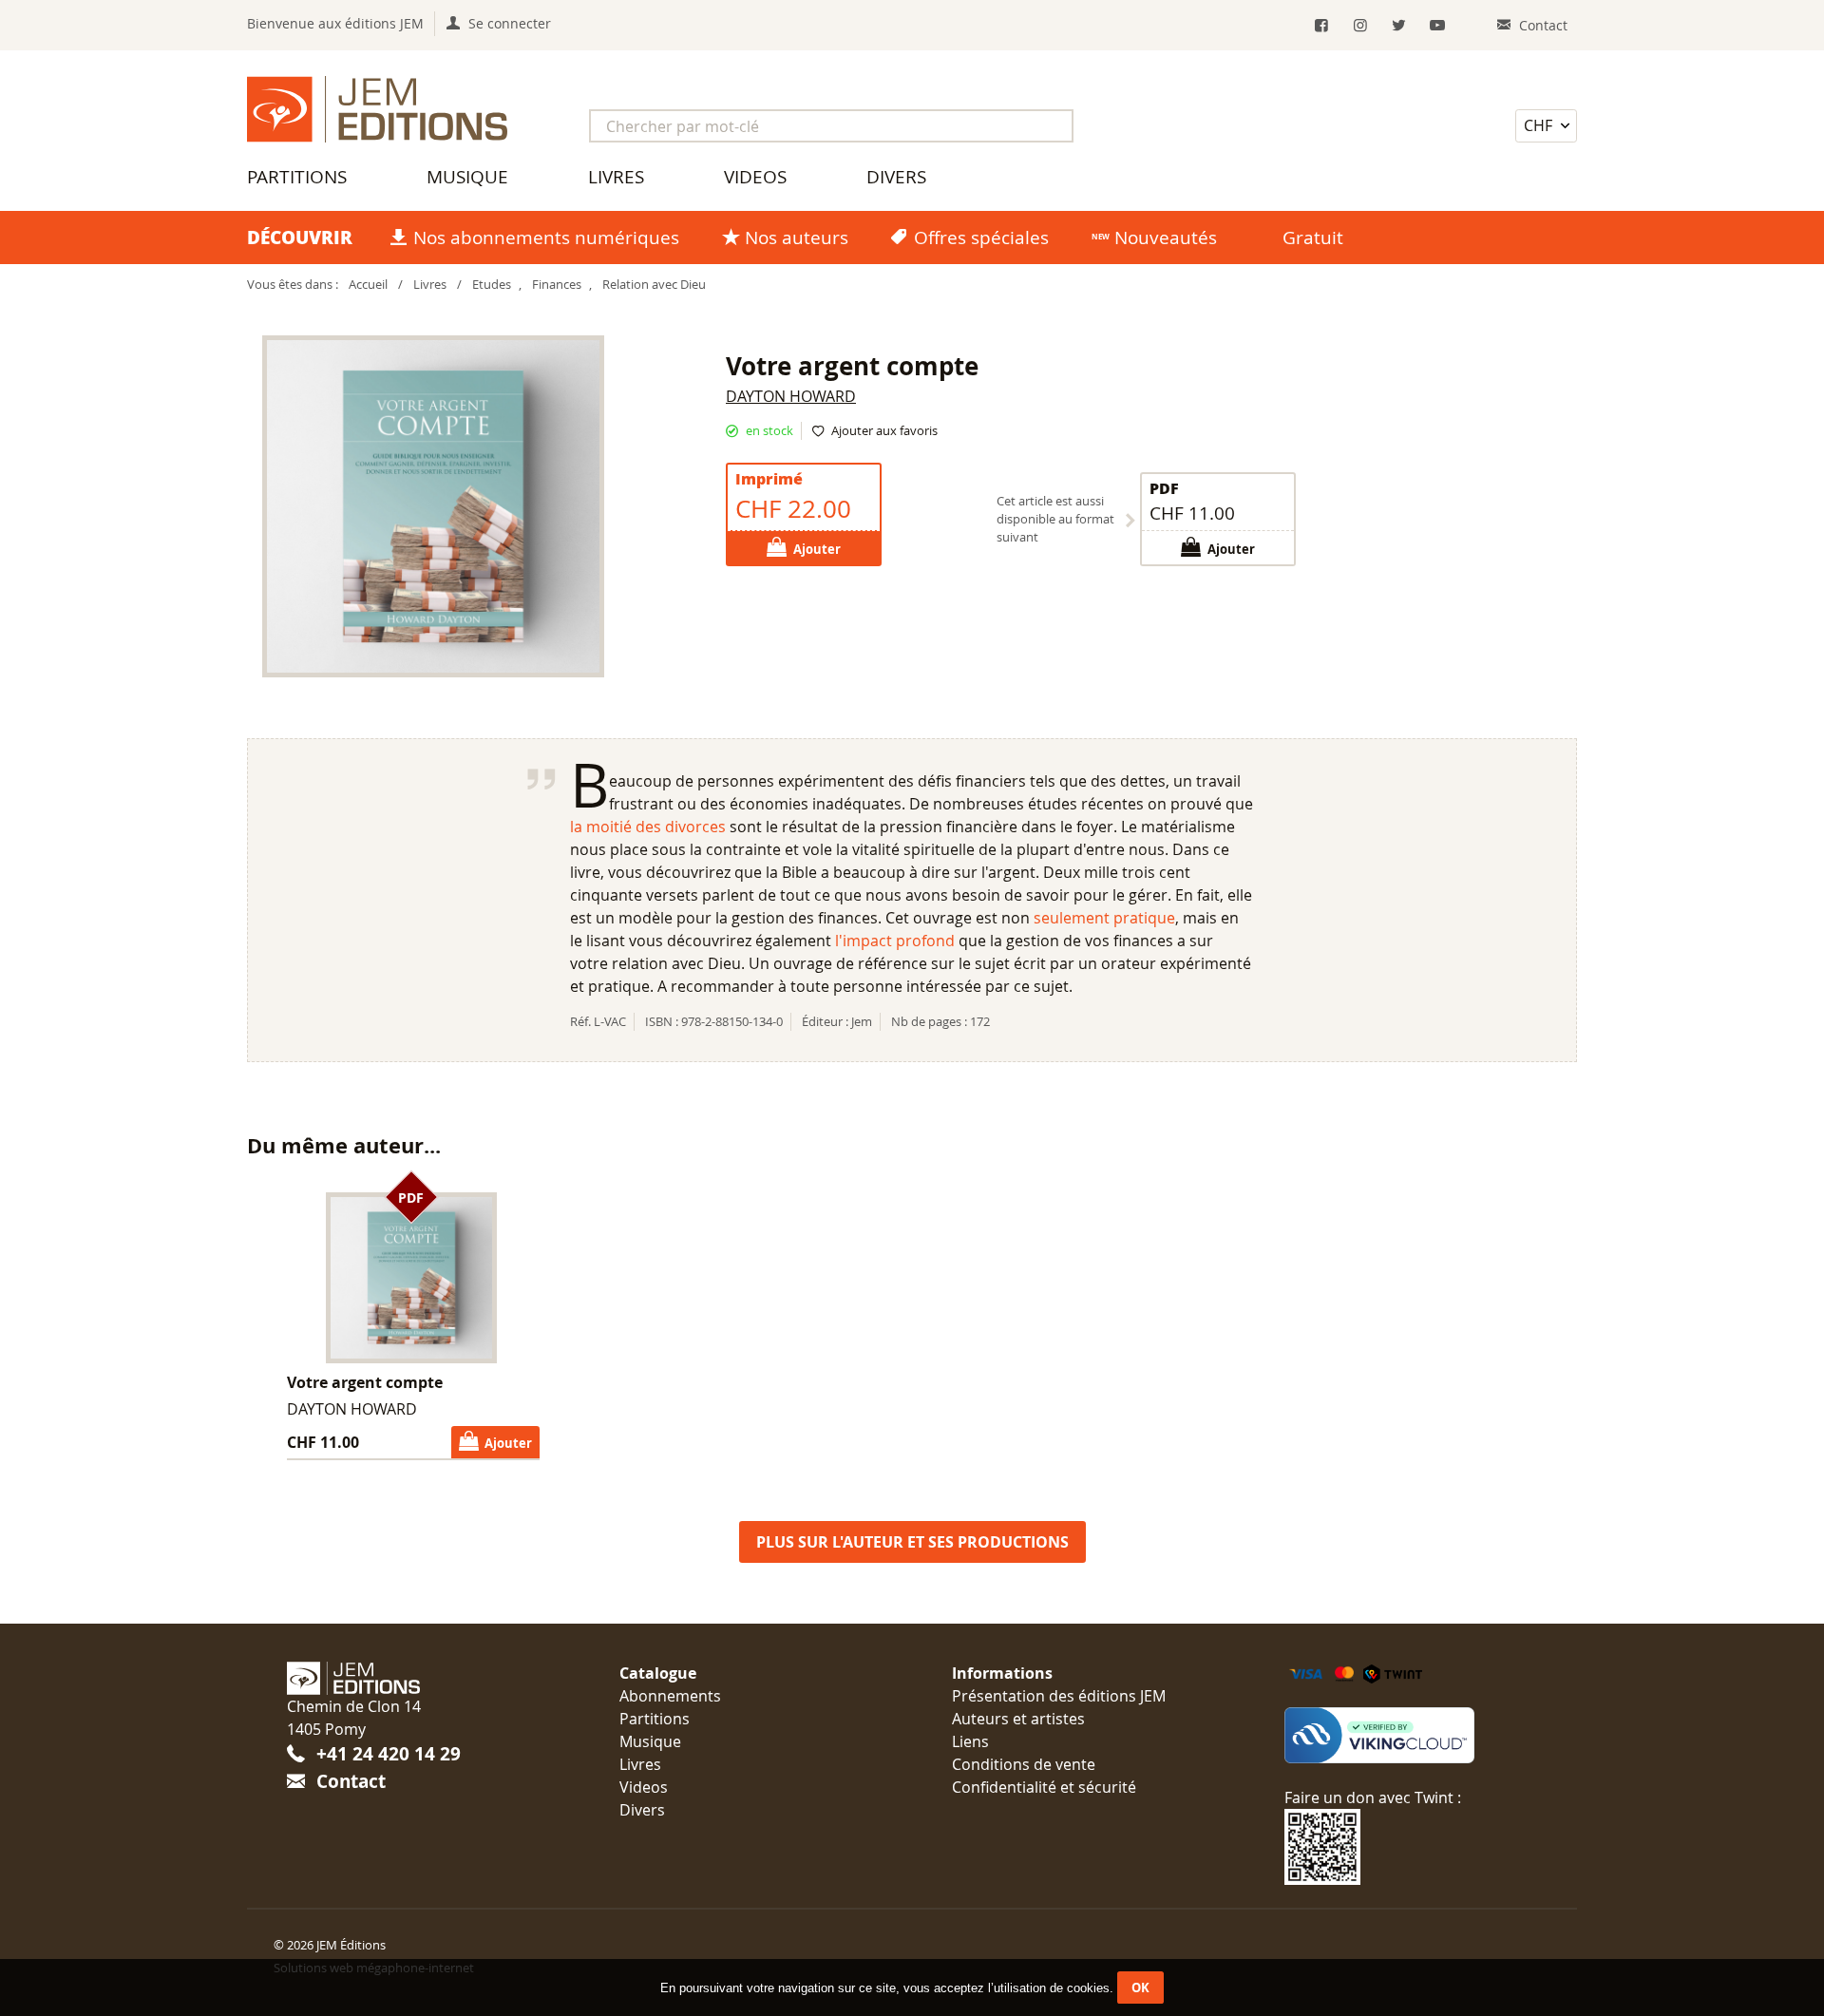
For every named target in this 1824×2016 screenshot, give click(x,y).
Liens (970, 1741)
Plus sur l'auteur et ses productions (912, 1542)
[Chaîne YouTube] (1438, 25)
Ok (1140, 1987)
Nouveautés (1166, 238)
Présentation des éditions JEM (1059, 1696)
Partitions (297, 177)
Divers (896, 177)
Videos (755, 177)
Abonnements (670, 1696)
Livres (616, 177)
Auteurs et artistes (1018, 1719)
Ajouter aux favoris (884, 431)
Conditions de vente (1024, 1764)
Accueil (368, 285)
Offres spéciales (981, 238)
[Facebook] (1322, 25)
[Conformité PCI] (1411, 1736)
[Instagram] (1360, 25)
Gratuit (1313, 238)
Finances (557, 285)
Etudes (492, 285)
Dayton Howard (791, 396)
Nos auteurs (797, 238)
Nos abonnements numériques (546, 238)
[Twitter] (1399, 25)
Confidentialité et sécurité (1044, 1787)
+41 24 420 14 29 (389, 1753)
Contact (351, 1781)
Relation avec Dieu (654, 285)
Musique (467, 177)
